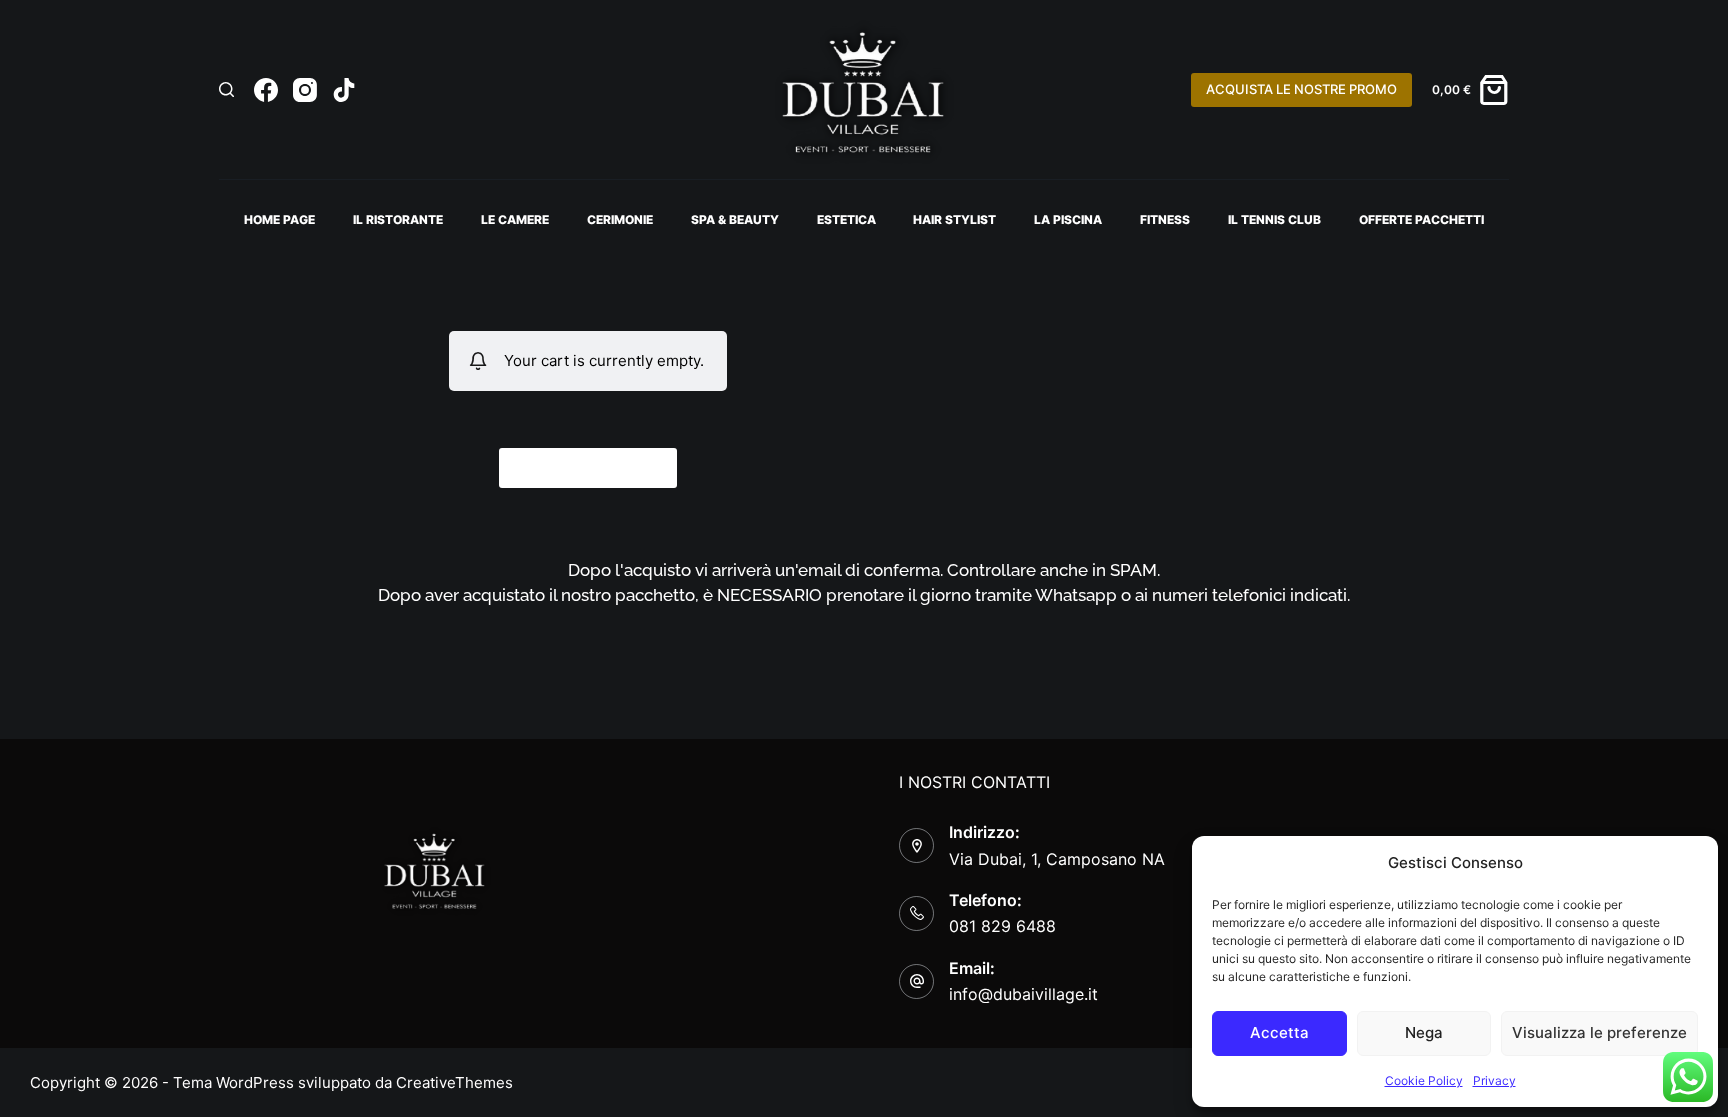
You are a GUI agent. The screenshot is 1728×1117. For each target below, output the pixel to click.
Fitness (1165, 219)
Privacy (1494, 1080)
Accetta (1279, 1032)
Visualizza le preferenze (1599, 1032)
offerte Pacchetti (1421, 219)
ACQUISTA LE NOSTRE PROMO (1301, 89)
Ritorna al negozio (588, 466)
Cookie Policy (1424, 1080)
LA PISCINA (1068, 219)
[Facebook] (266, 90)
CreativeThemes (454, 1082)
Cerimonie (620, 219)
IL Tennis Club (1274, 219)
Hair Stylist (954, 219)
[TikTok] (344, 90)
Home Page (279, 219)
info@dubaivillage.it (1023, 994)
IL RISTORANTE (398, 219)
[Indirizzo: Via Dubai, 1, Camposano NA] (916, 845)
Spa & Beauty (735, 219)
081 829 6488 (1002, 926)
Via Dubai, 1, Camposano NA (1057, 859)
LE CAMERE (515, 219)
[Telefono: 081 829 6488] (916, 913)
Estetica (846, 219)
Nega (1424, 1032)
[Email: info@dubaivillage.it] (916, 981)
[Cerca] (226, 89)
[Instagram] (305, 90)
